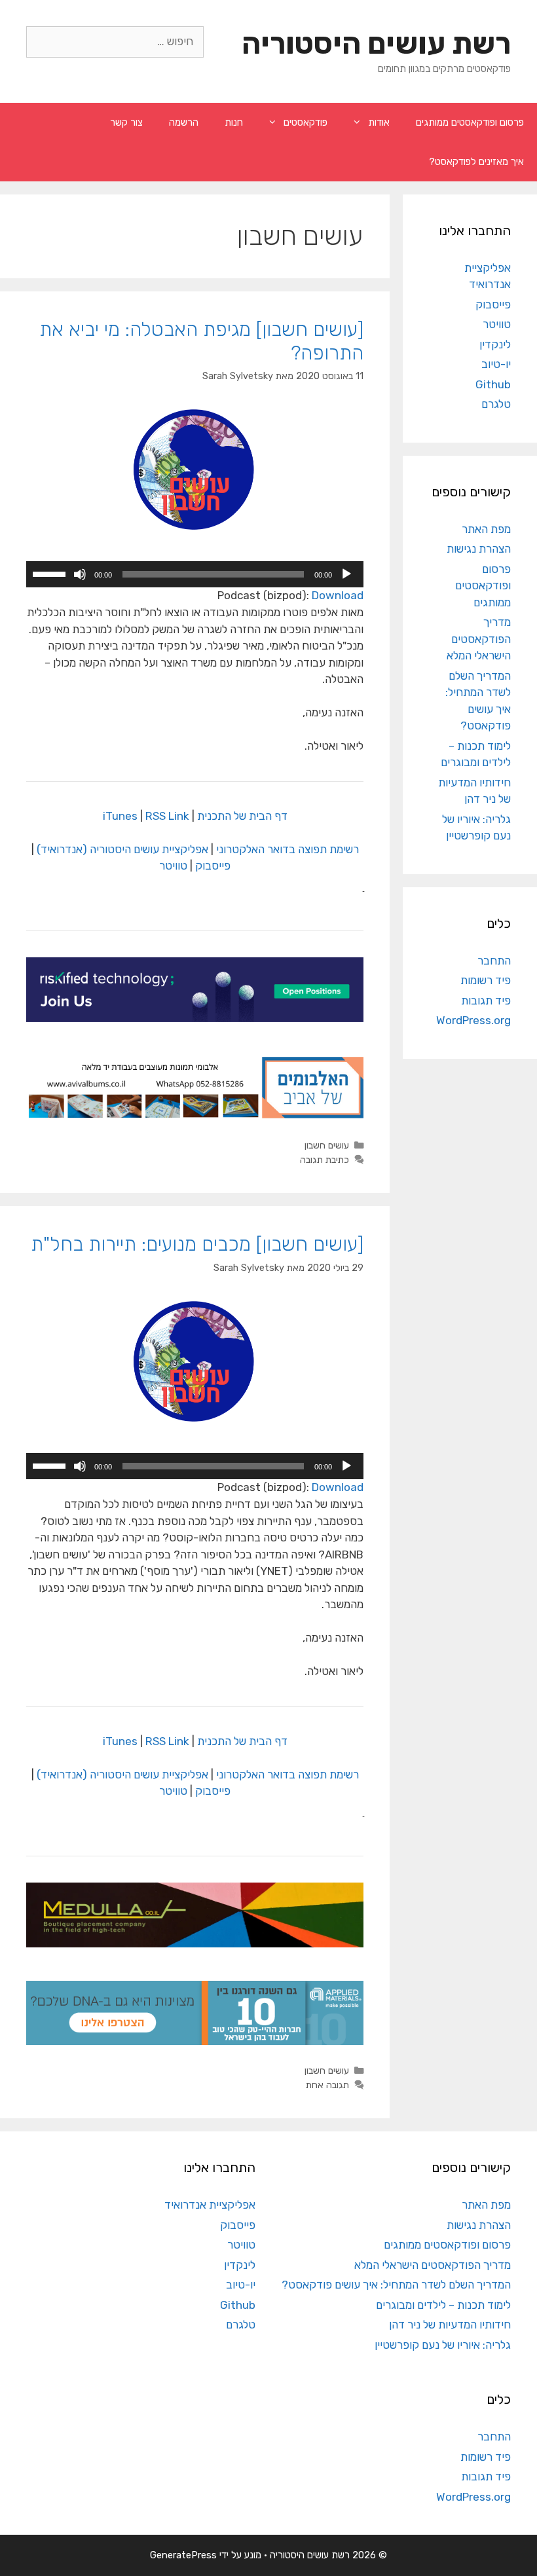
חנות (234, 122)
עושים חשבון (327, 1145)
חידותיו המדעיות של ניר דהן (450, 2325)
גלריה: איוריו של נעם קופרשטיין (443, 2345)
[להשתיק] (80, 574)
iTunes (120, 816)
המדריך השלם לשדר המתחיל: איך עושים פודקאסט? (396, 2285)
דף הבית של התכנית (242, 816)
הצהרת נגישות (479, 549)
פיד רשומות (486, 980)
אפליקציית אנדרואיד (210, 2205)
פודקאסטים (306, 122)
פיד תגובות (486, 1001)
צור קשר (126, 122)
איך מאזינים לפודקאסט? (476, 162)
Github (493, 384)
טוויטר (173, 866)
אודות (379, 122)
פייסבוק (213, 866)
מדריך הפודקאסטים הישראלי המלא (479, 639)
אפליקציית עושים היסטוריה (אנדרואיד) (122, 849)
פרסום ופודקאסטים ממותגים (470, 122)
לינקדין (495, 344)
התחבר (494, 961)
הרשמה (184, 122)
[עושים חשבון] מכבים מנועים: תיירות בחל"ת (197, 1244)
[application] (195, 574)
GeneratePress (183, 2555)
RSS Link (167, 816)
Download (338, 595)
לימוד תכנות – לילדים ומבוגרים (443, 2305)
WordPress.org (473, 1020)
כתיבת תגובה (324, 1160)
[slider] (51, 573)
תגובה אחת (327, 2085)
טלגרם (496, 404)
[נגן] (346, 574)
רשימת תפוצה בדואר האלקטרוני (287, 849)
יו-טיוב (496, 364)
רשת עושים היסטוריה (376, 44)
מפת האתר (486, 529)
